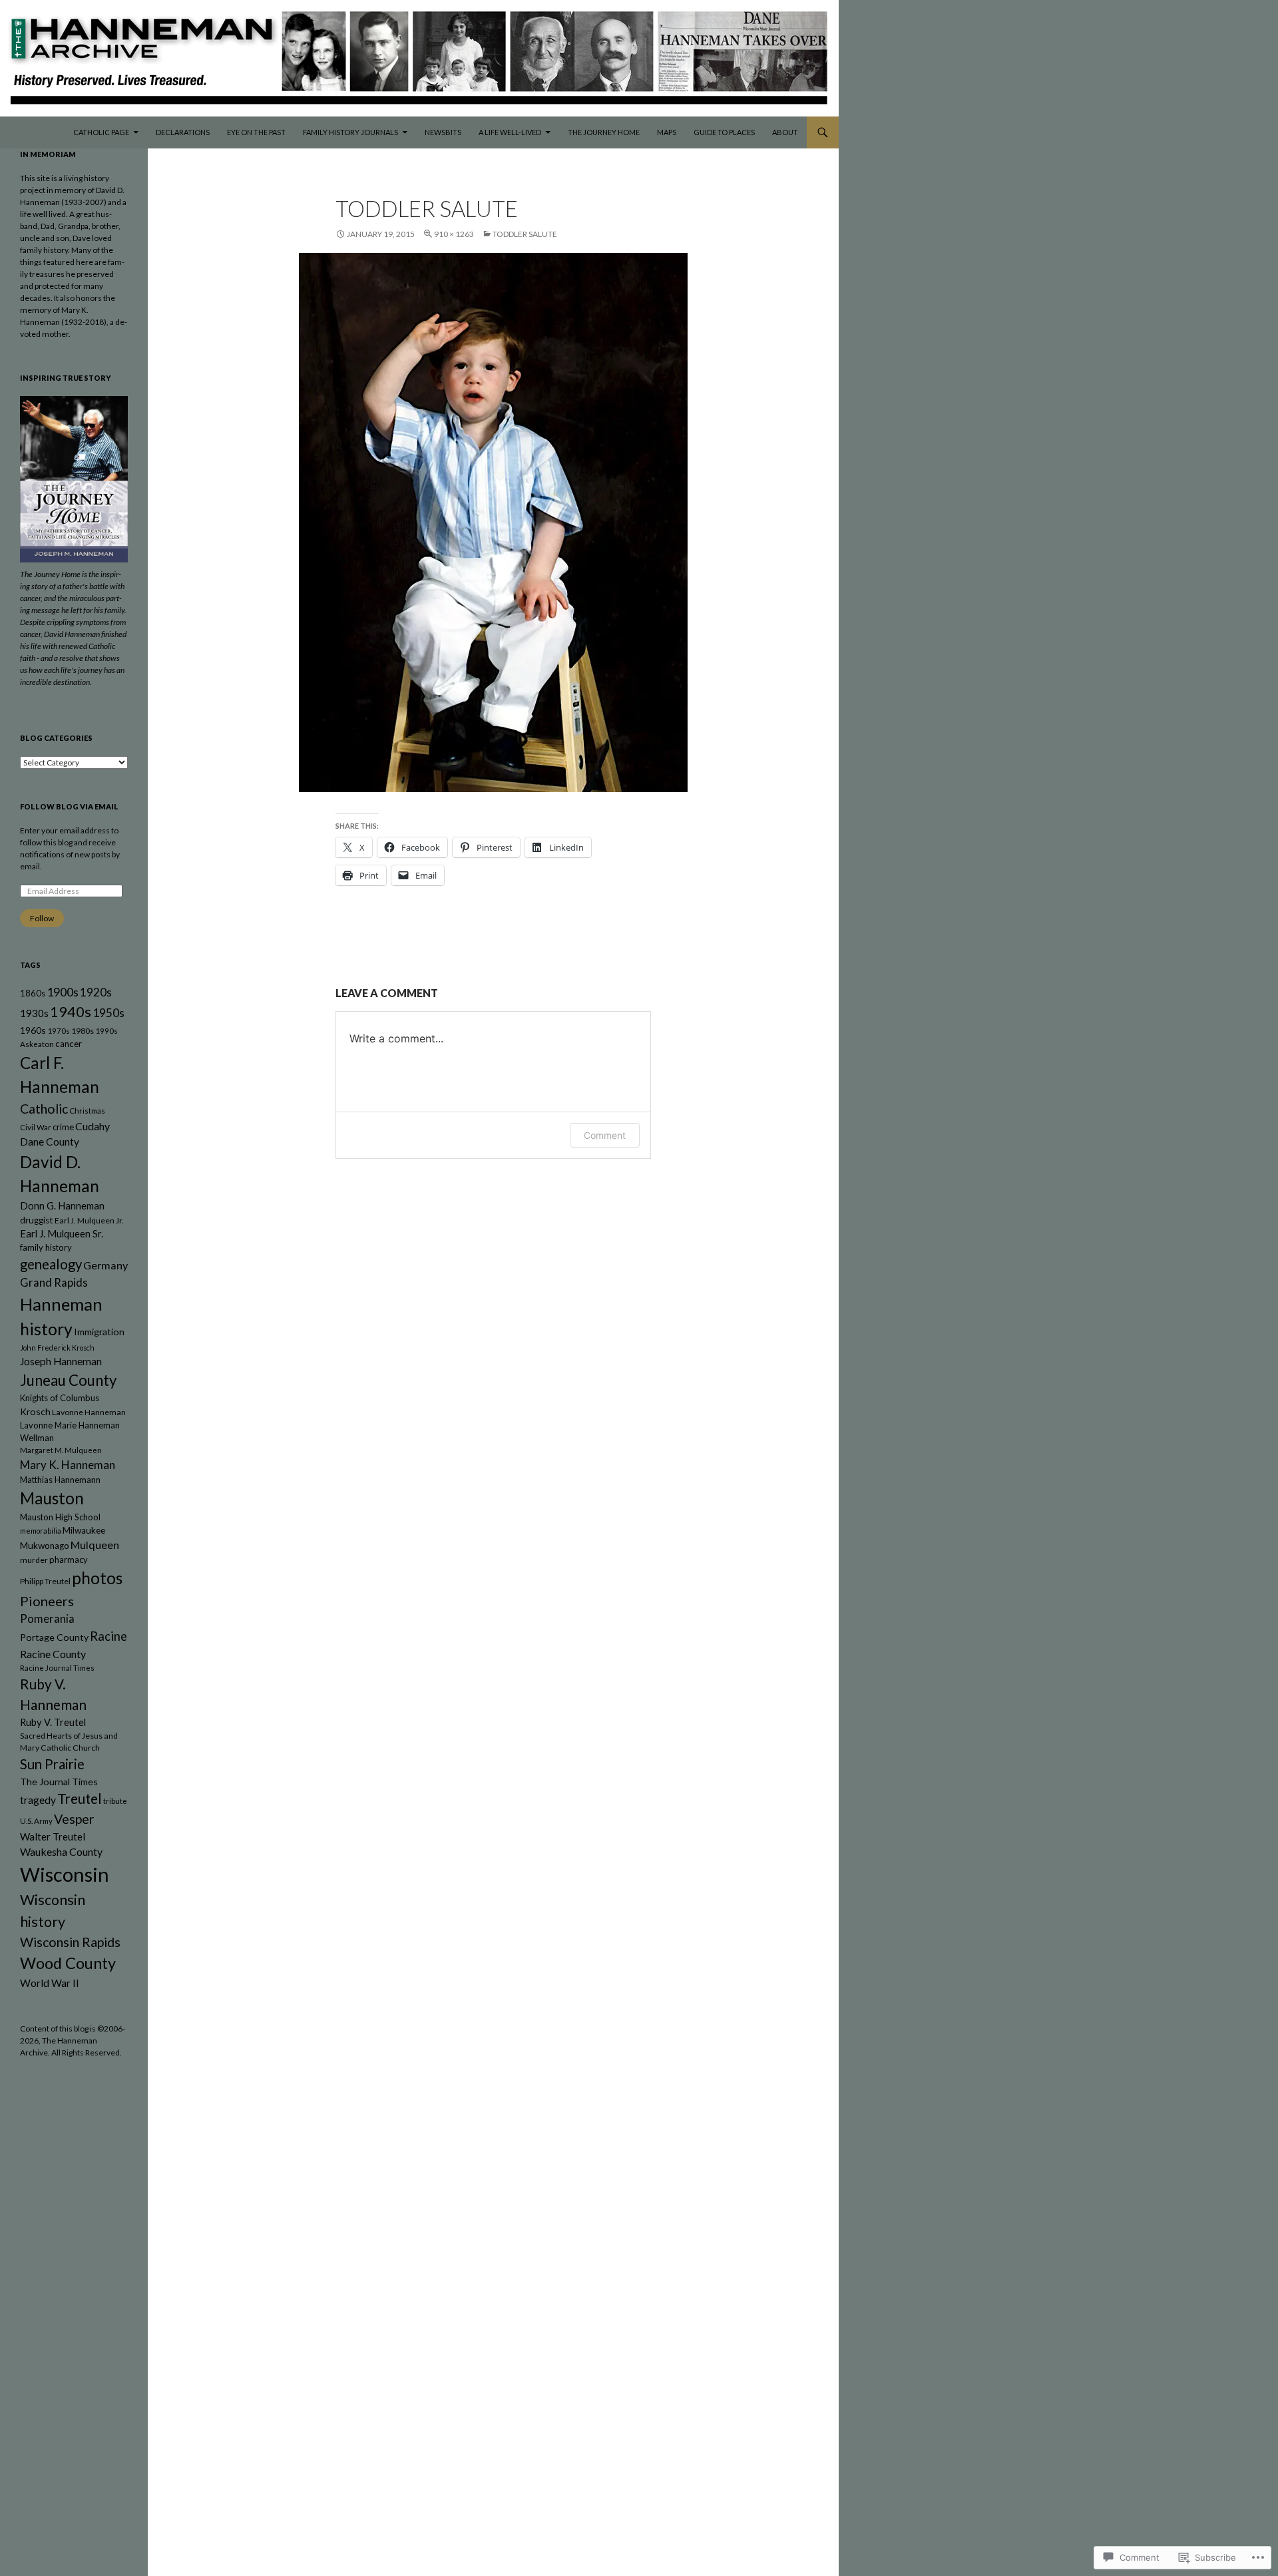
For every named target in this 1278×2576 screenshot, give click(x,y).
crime (63, 1127)
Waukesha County (61, 1851)
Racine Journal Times (57, 1668)
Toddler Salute (525, 234)
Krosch (35, 1411)
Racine (108, 1636)
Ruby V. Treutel (53, 1722)
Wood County (68, 1963)
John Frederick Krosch (57, 1348)
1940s (71, 1012)
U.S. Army (36, 1821)
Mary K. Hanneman (68, 1465)
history (46, 1329)
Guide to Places (724, 132)
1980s (83, 1031)
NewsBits (443, 132)
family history (46, 1247)
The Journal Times (59, 1782)
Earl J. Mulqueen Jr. (89, 1220)
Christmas (87, 1111)
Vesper (74, 1819)
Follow (42, 918)
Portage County (54, 1637)
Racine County (53, 1654)
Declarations (183, 132)
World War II (50, 1983)
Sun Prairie (52, 1764)
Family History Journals (350, 132)
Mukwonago (45, 1546)
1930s (34, 1013)
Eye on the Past (256, 132)
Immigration (99, 1332)
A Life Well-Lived (510, 132)
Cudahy (93, 1126)
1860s (33, 993)
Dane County (50, 1142)
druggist (37, 1220)
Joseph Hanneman (61, 1361)
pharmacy (69, 1560)
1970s (59, 1031)
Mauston (52, 1498)
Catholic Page (101, 132)
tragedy (38, 1800)
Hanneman (61, 1304)
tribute (115, 1801)
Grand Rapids (54, 1283)
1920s (96, 992)
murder (34, 1560)
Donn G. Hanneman (62, 1206)
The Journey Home (604, 132)
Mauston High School (60, 1517)
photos (97, 1578)
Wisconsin (65, 1874)
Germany (106, 1265)
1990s (106, 1031)
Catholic (44, 1109)
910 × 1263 (454, 234)
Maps (667, 132)
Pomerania (47, 1619)
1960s (33, 1030)
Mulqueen (95, 1545)
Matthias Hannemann (60, 1480)
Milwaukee (84, 1530)
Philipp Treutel (45, 1581)
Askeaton (37, 1044)
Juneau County (68, 1380)
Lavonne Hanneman (89, 1412)
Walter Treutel (53, 1836)
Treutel (80, 1799)
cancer (69, 1044)
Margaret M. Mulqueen (61, 1450)
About (785, 132)
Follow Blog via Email (69, 806)
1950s (108, 1013)
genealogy (51, 1264)
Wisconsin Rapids (70, 1942)
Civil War (36, 1127)
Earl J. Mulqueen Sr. (62, 1234)
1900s (63, 992)
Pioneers (47, 1601)
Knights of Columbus (60, 1398)
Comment (605, 1135)
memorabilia (41, 1531)
